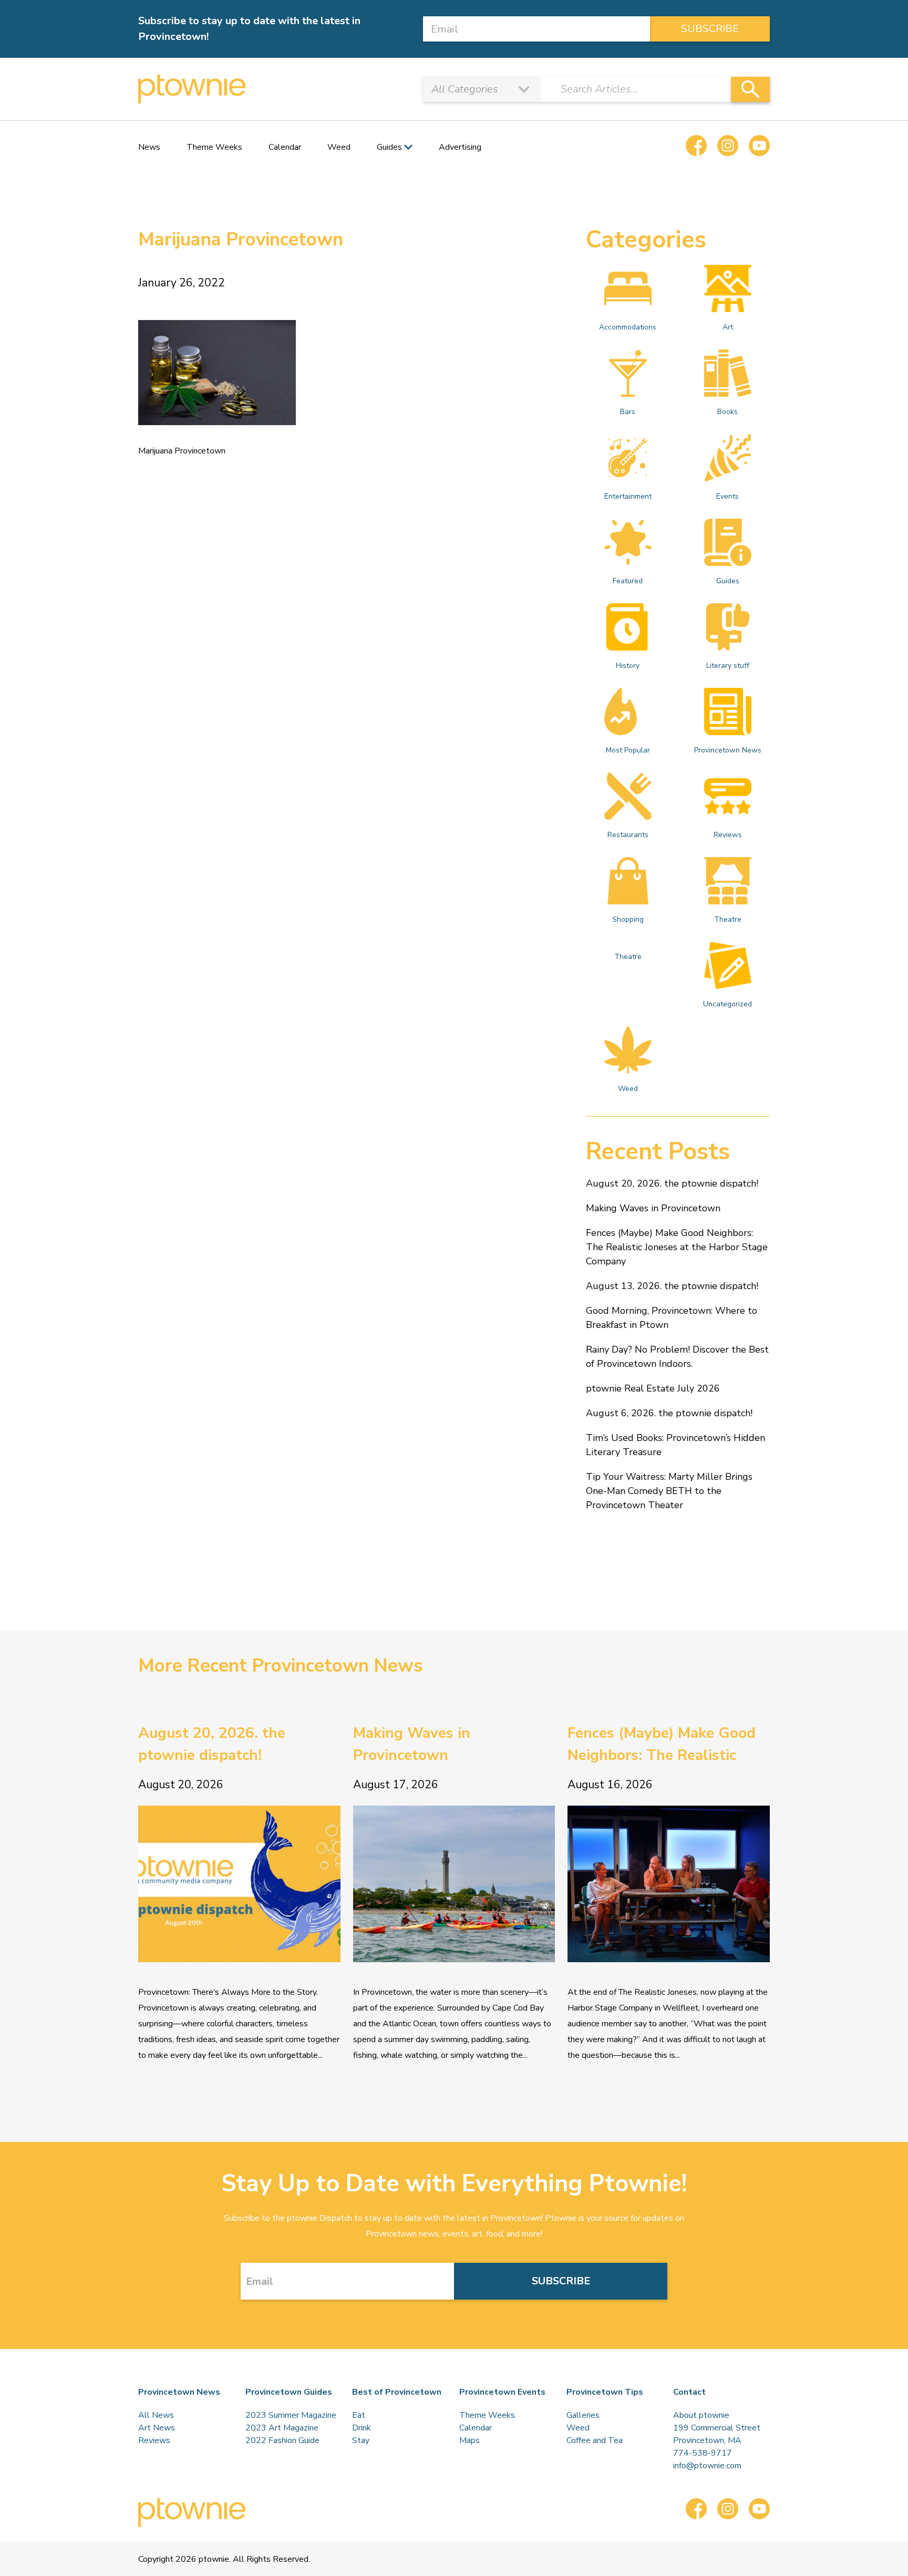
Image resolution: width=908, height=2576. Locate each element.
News (149, 147)
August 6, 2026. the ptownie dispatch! (669, 1413)
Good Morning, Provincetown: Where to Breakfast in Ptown (672, 1318)
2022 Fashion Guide (282, 2440)
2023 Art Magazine (282, 2428)
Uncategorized (728, 1004)
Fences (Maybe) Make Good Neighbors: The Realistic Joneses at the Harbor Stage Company (677, 1247)
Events (728, 496)
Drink (362, 2428)
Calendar (285, 147)
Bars (628, 412)
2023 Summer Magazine (291, 2415)
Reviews (728, 835)
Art (728, 327)
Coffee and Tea (595, 2440)
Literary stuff (728, 666)
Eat (359, 2415)
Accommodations (628, 327)
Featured (628, 581)
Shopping (628, 919)
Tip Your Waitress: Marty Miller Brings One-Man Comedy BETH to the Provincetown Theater (669, 1491)
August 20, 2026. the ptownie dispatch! (672, 1183)
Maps (470, 2440)
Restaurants (628, 835)
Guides (728, 581)
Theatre (728, 919)
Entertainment (628, 496)
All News (156, 2415)
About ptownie (701, 2415)
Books (728, 412)
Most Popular (628, 750)
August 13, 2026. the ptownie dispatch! (672, 1286)
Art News (157, 2428)
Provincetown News (728, 750)
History (628, 666)
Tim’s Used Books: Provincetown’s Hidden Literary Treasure (675, 1445)
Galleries (583, 2415)
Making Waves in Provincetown (653, 1208)
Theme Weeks (214, 147)
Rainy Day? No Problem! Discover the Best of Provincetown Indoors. (677, 1357)
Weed (339, 147)
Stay (361, 2440)
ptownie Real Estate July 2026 (653, 1388)
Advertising (460, 147)
